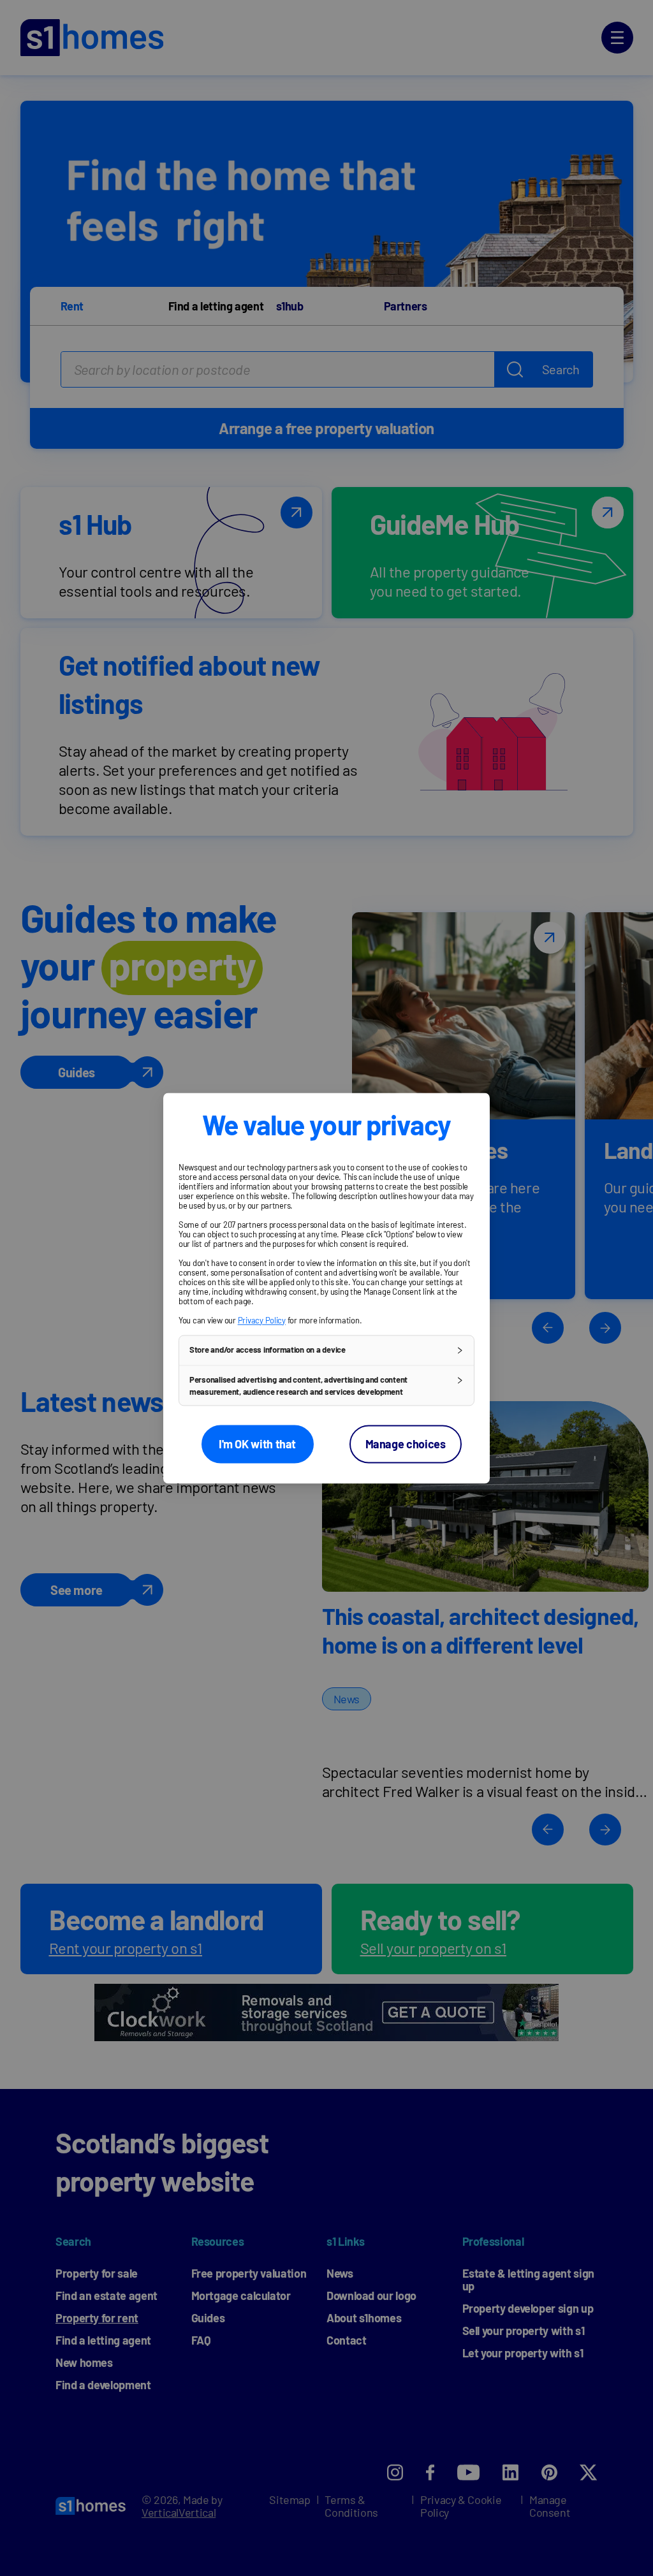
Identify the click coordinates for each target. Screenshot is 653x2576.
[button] (326, 1350)
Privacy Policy (262, 1320)
